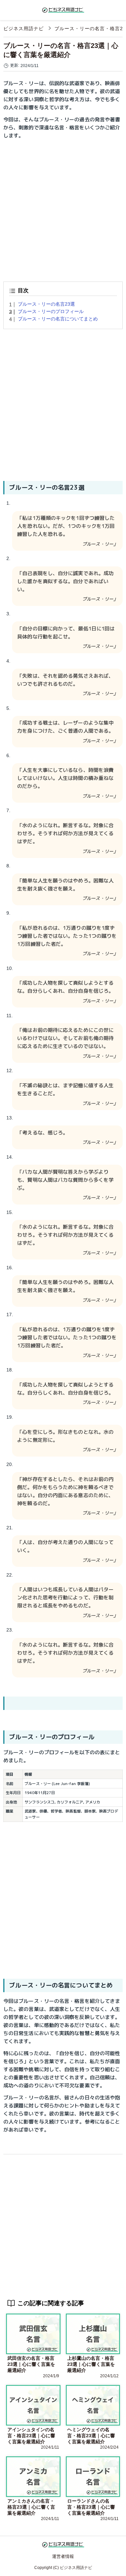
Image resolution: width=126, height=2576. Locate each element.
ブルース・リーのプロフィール (51, 311)
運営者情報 (63, 2556)
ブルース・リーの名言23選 (46, 304)
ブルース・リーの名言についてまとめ (58, 319)
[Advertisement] (63, 208)
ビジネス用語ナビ (24, 28)
